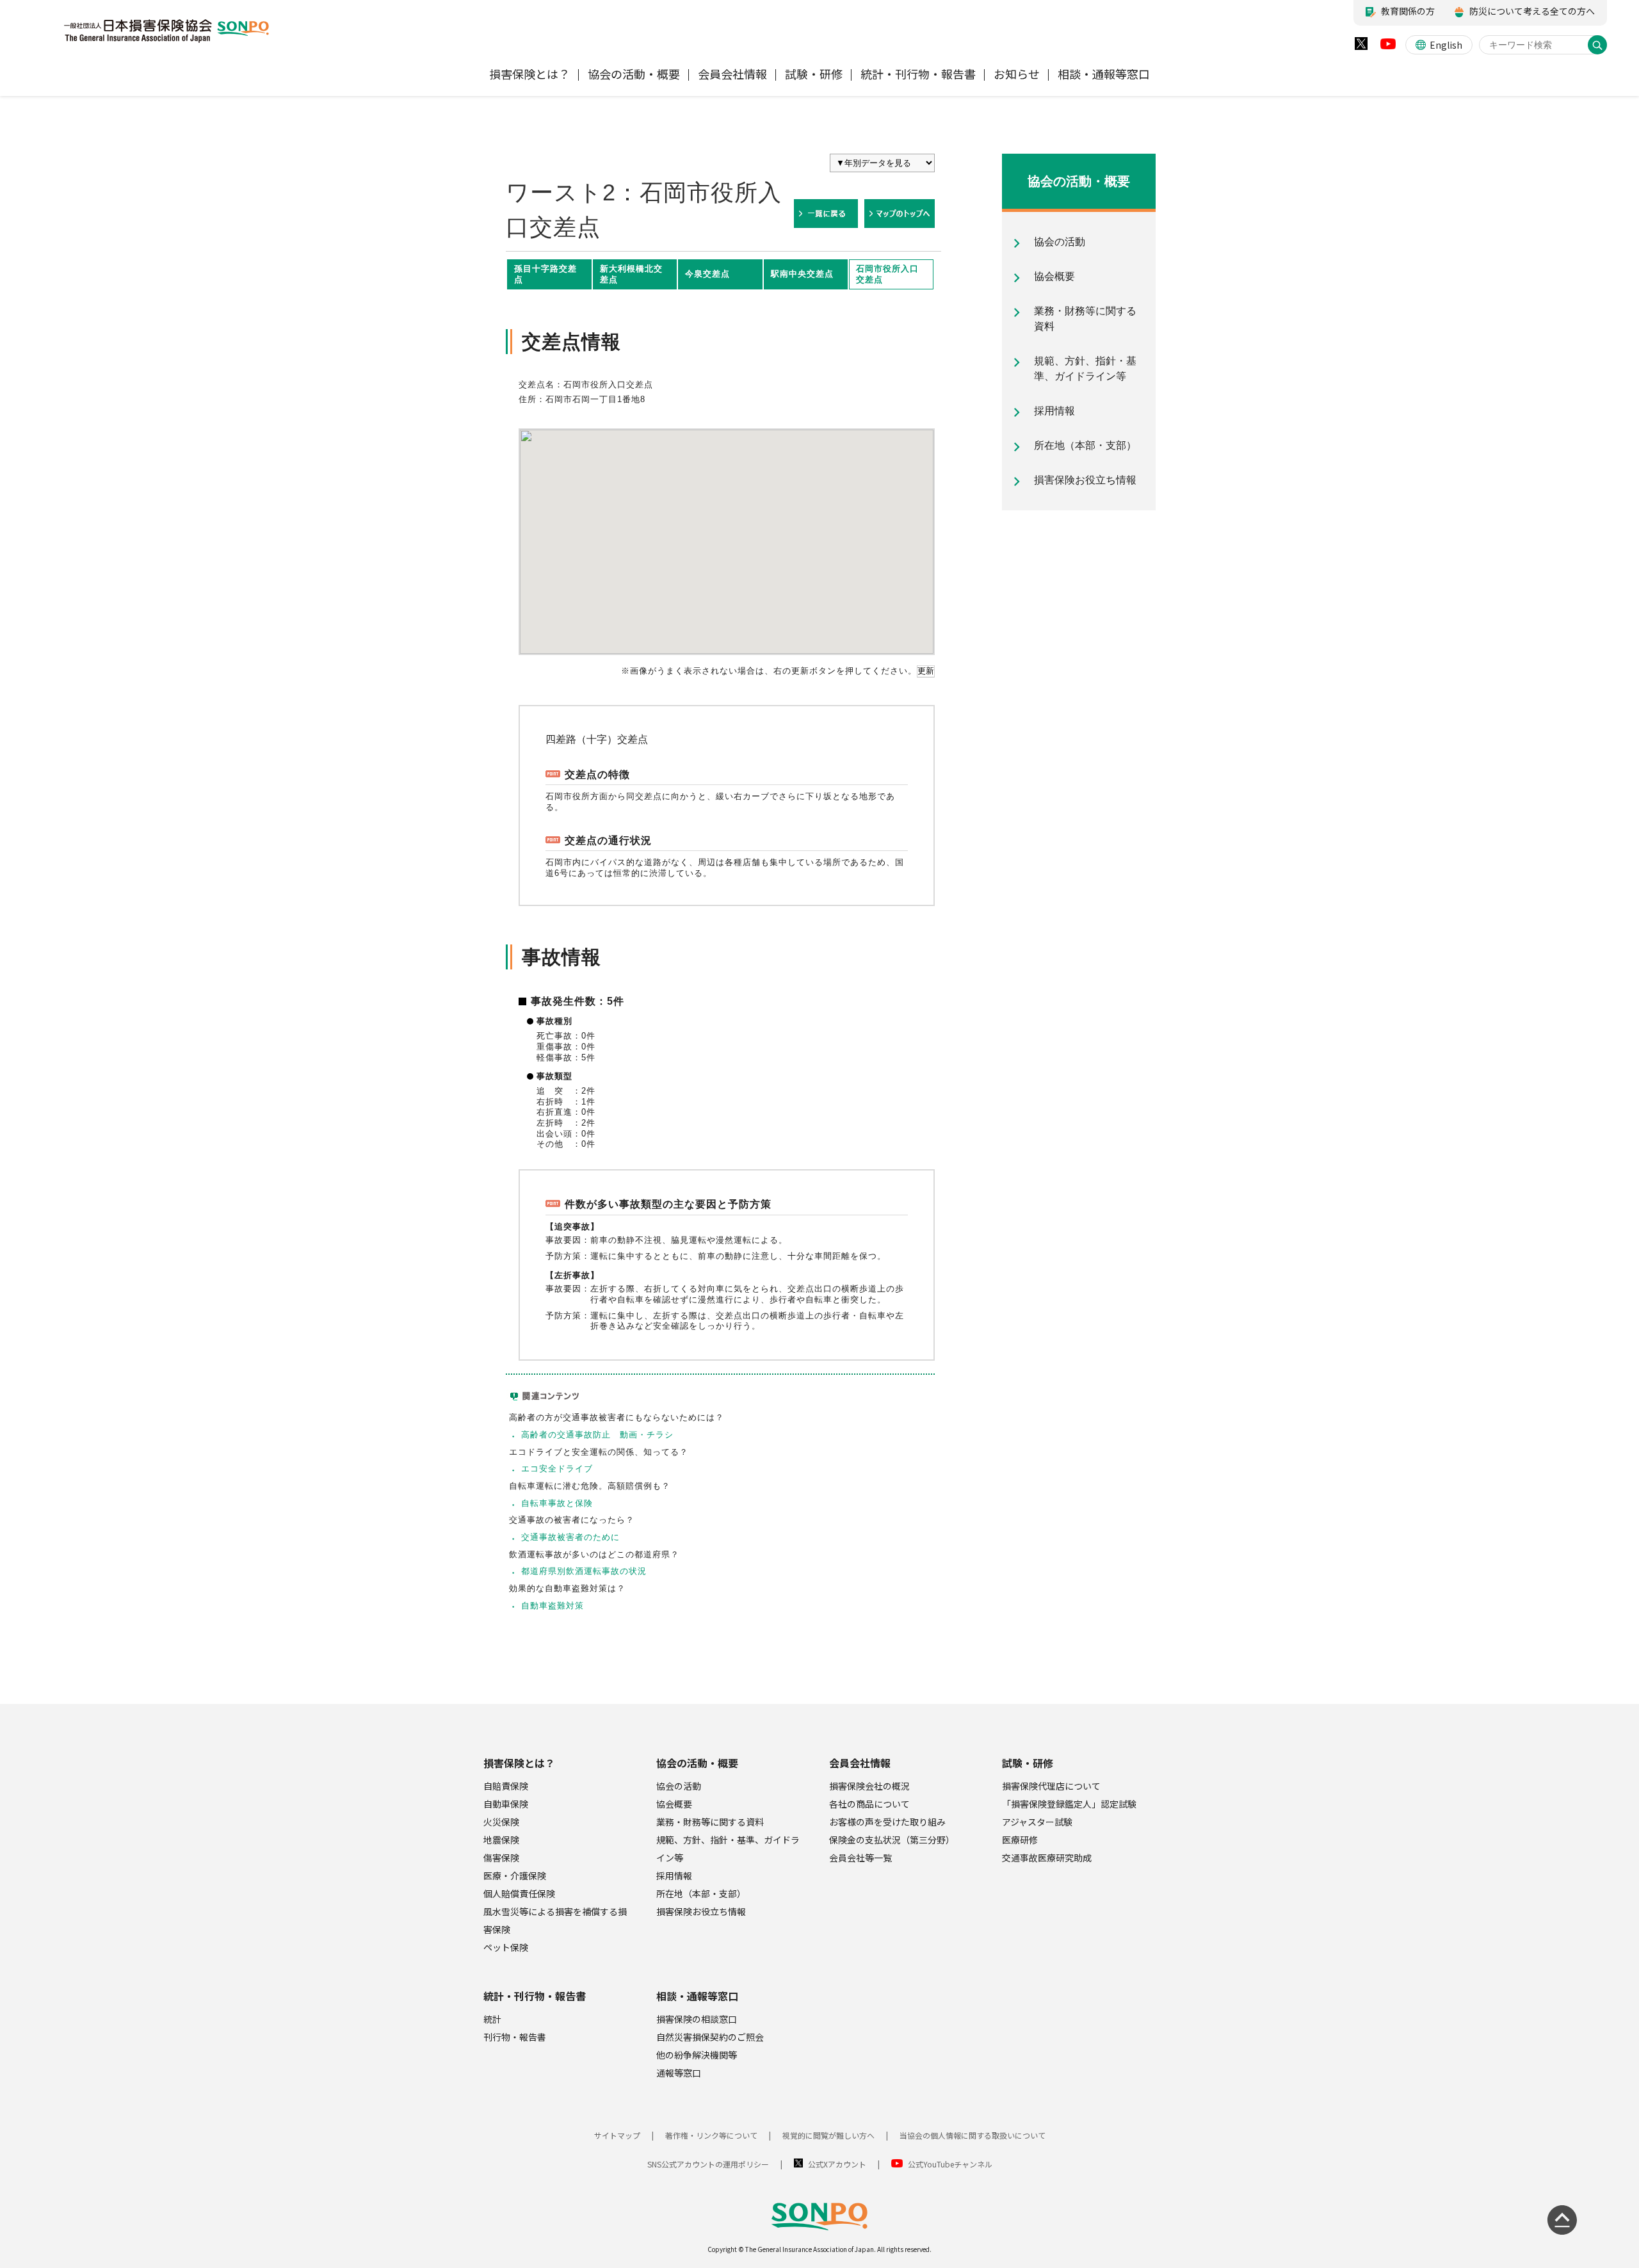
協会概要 (674, 1804)
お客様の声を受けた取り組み (887, 1822)
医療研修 (1020, 1840)
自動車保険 (506, 1804)
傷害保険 (501, 1858)
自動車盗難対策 (553, 1606)
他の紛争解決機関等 (697, 2055)
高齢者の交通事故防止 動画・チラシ (597, 1435)
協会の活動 (679, 1786)
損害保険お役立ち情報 (701, 1911)
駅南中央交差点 (802, 274)
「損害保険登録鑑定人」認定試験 (1069, 1804)
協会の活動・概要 (697, 1763)
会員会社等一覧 (860, 1858)
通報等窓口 (679, 2073)
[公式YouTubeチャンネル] (1388, 47)
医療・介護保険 (515, 1875)
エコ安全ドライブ (557, 1469)
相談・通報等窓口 (697, 1996)
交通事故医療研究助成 (1047, 1858)
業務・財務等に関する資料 (710, 1822)
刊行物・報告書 (515, 2037)
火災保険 (501, 1822)
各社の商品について (869, 1804)
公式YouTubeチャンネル (950, 2164)
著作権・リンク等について (711, 2135)
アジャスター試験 (1037, 1822)
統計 (492, 2019)
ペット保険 (506, 1947)
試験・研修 (1028, 1763)
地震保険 (501, 1840)
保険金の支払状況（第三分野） (892, 1840)
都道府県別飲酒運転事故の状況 (584, 1571)
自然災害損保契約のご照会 (710, 2037)
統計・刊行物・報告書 (535, 1996)
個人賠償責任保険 (519, 1893)
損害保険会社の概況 (869, 1786)
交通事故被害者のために (570, 1537)
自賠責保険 (506, 1786)
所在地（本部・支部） (701, 1893)
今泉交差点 (707, 274)
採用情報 (674, 1875)
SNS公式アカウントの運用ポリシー (708, 2164)
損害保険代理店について (1051, 1786)
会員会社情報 (860, 1763)
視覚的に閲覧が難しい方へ (828, 2135)
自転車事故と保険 (557, 1503)
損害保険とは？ (519, 1763)
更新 (926, 671)
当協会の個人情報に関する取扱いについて (973, 2135)
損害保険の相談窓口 (697, 2019)
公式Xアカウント (837, 2164)
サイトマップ (617, 2135)
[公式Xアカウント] (1361, 46)
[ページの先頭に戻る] (1562, 2220)
